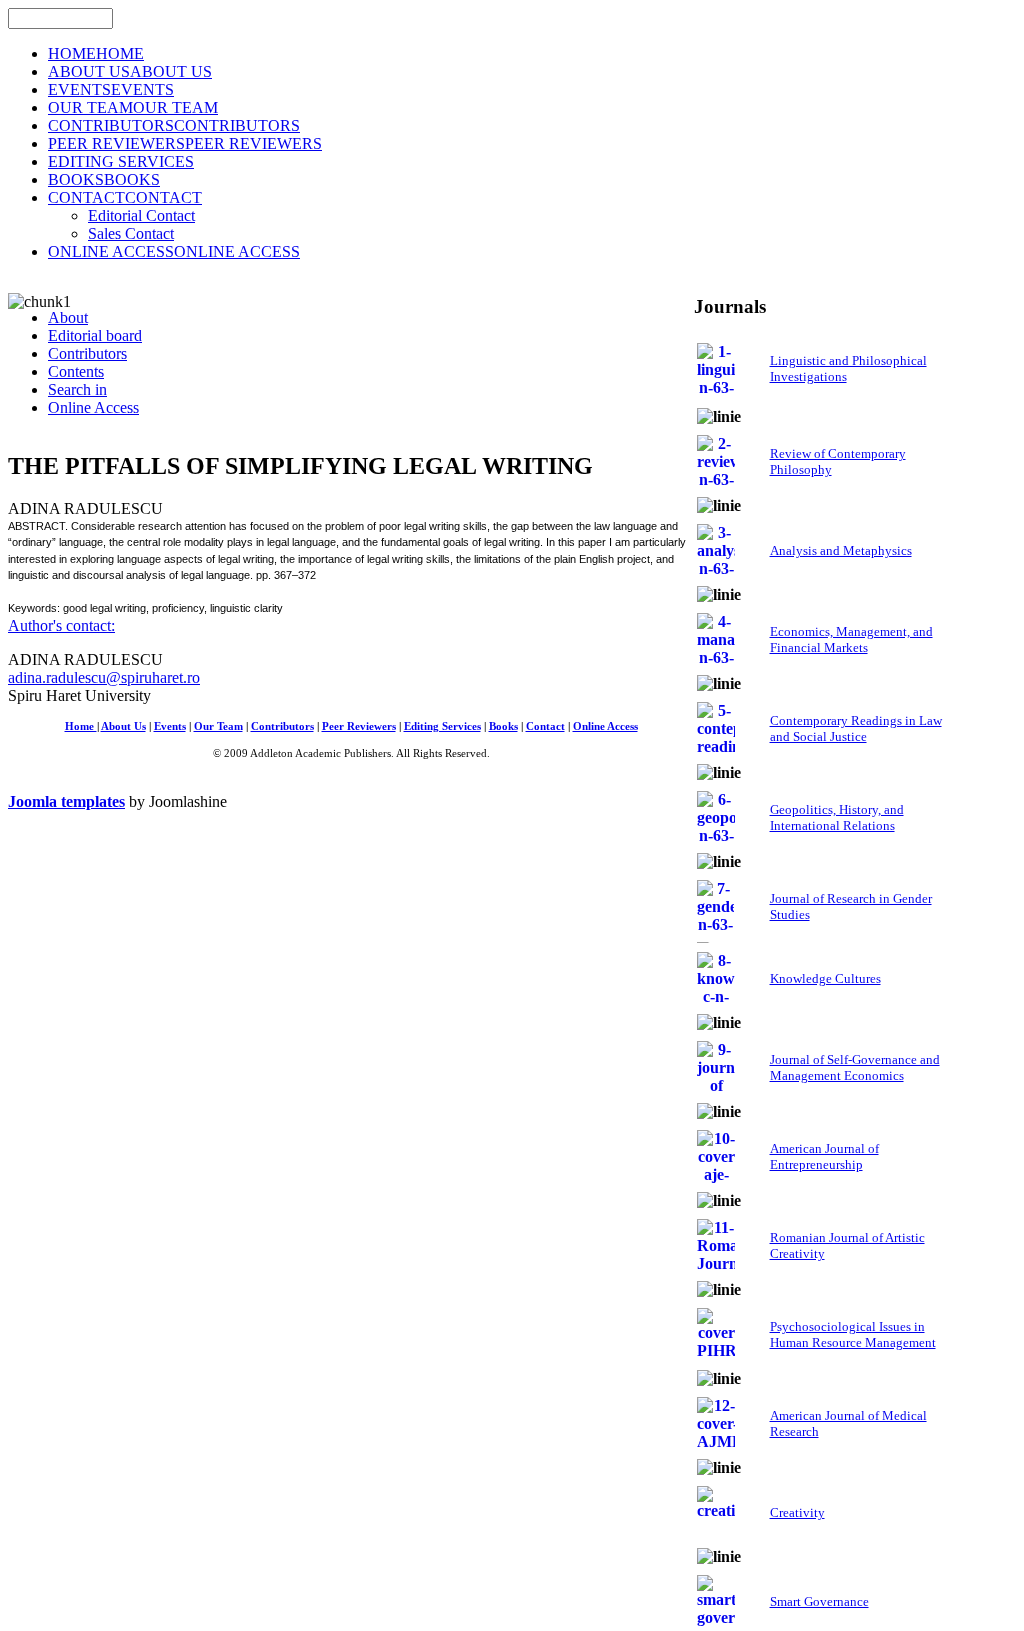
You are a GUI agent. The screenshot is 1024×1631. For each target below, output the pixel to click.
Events (170, 726)
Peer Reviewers (359, 726)
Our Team (218, 726)
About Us (123, 726)
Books (503, 726)
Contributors (282, 726)
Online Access (605, 726)
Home (81, 726)
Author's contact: (61, 625)
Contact (545, 726)
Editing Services (442, 726)
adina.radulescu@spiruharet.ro (104, 677)
